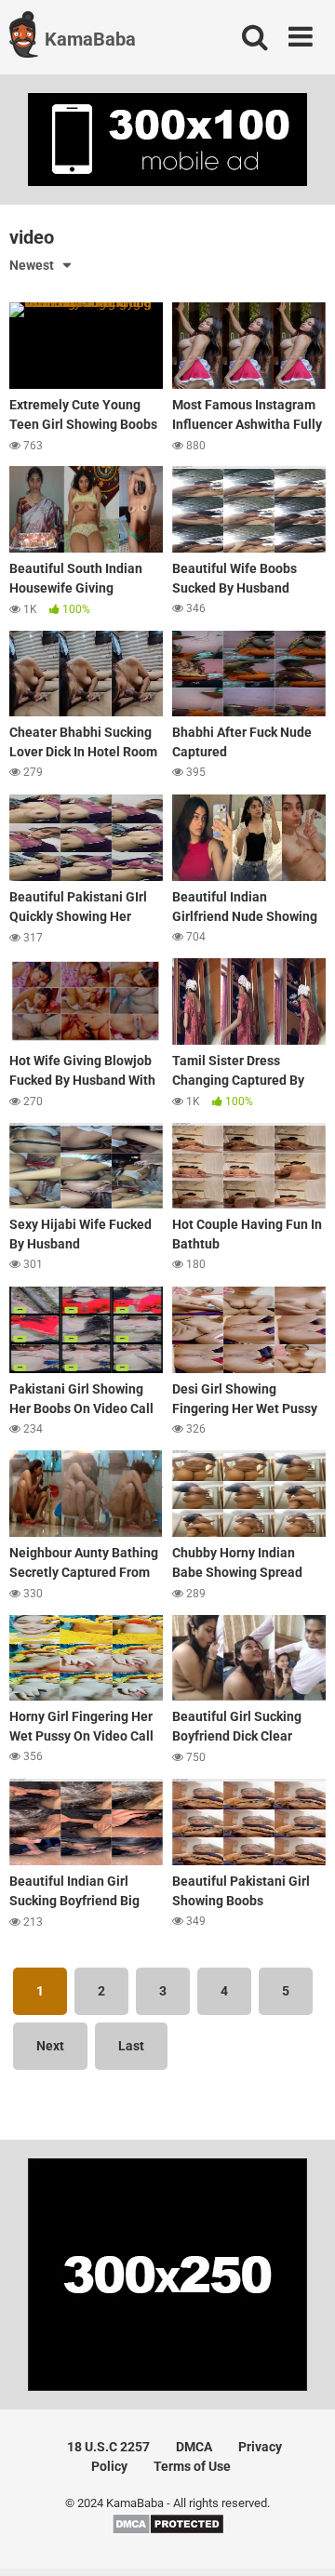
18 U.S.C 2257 (108, 2447)
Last (131, 2046)
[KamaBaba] (24, 37)
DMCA (194, 2447)
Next (50, 2046)
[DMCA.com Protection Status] (168, 2531)
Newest (32, 265)
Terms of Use (192, 2466)
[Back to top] (301, 2538)
